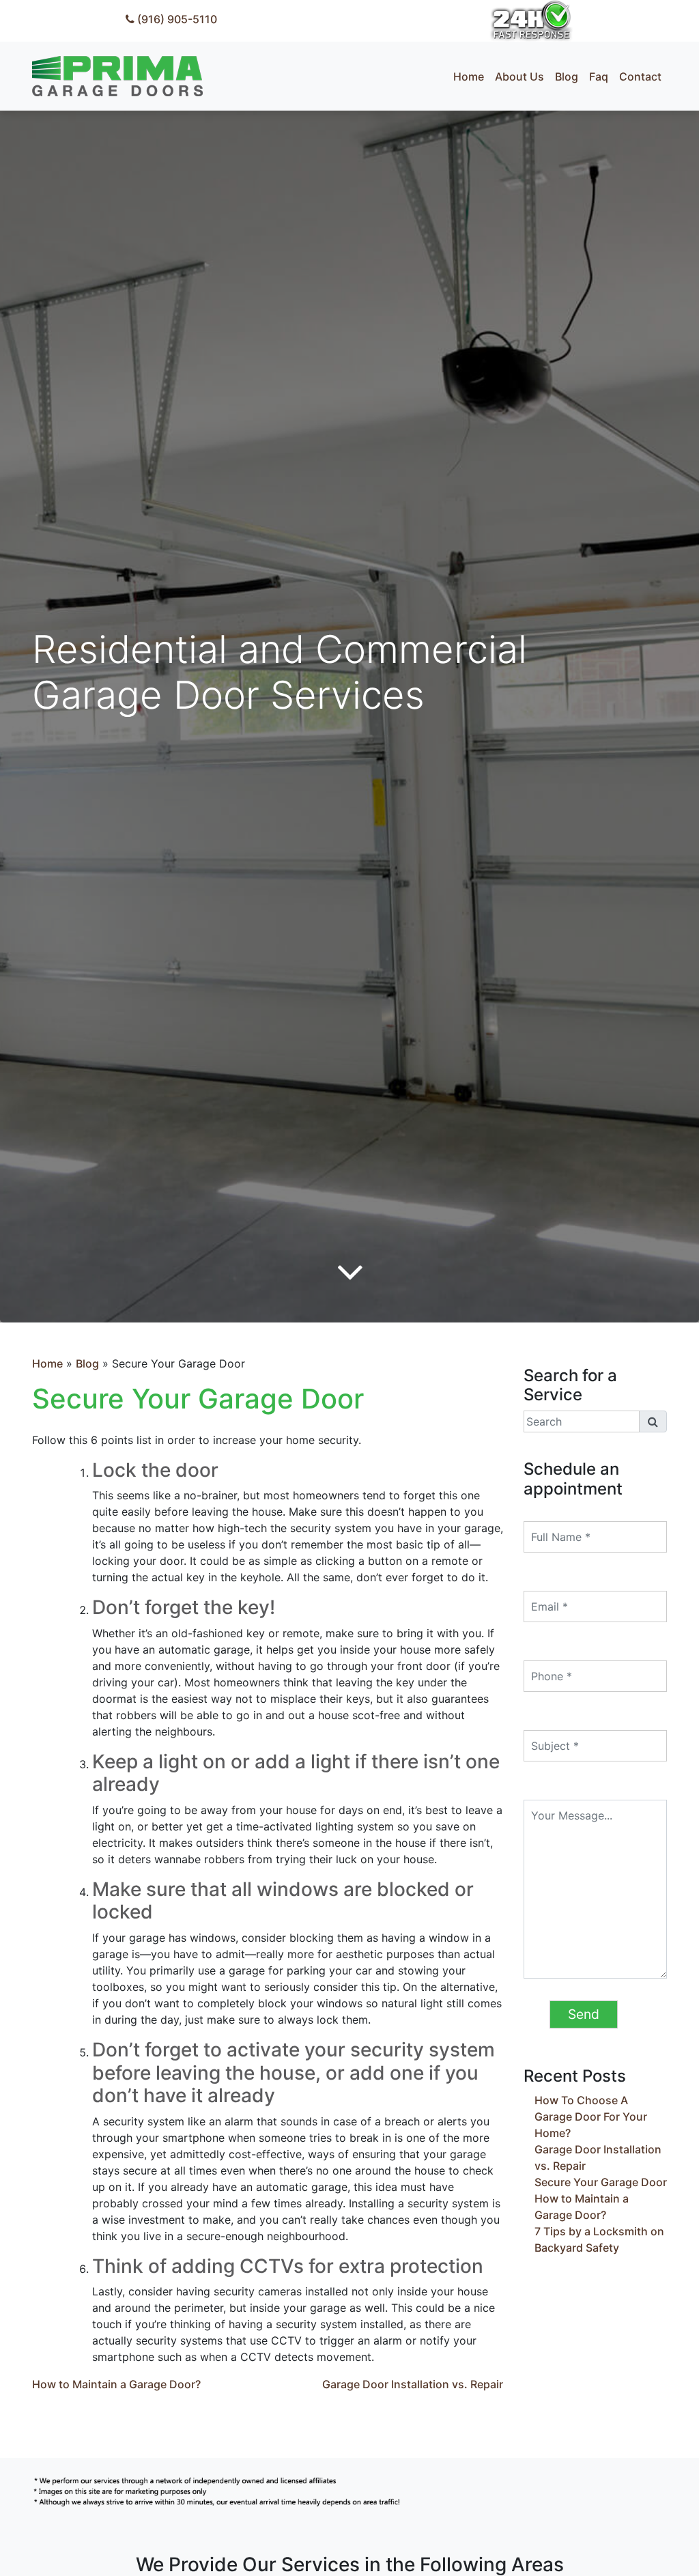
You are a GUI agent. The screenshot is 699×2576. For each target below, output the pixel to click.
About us (519, 76)
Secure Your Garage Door (601, 2182)
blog (567, 76)
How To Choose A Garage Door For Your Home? (591, 2117)
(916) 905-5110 (176, 19)
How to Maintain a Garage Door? (116, 2384)
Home (47, 1363)
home (469, 76)
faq (599, 76)
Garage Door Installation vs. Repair (413, 2384)
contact (640, 76)
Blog (87, 1363)
